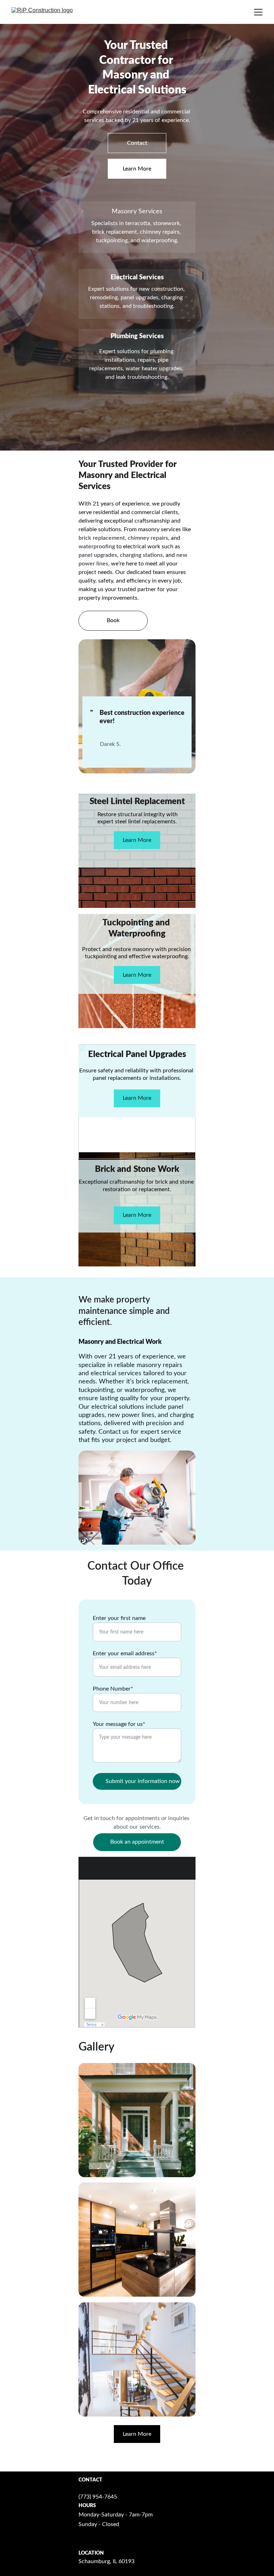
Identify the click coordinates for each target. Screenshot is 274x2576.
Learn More (137, 169)
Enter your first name (119, 1618)
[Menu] (258, 12)
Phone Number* (113, 1689)
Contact (137, 143)
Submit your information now (143, 1781)
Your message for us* (119, 1724)
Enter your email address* (125, 1653)
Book (113, 620)
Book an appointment (137, 1842)
